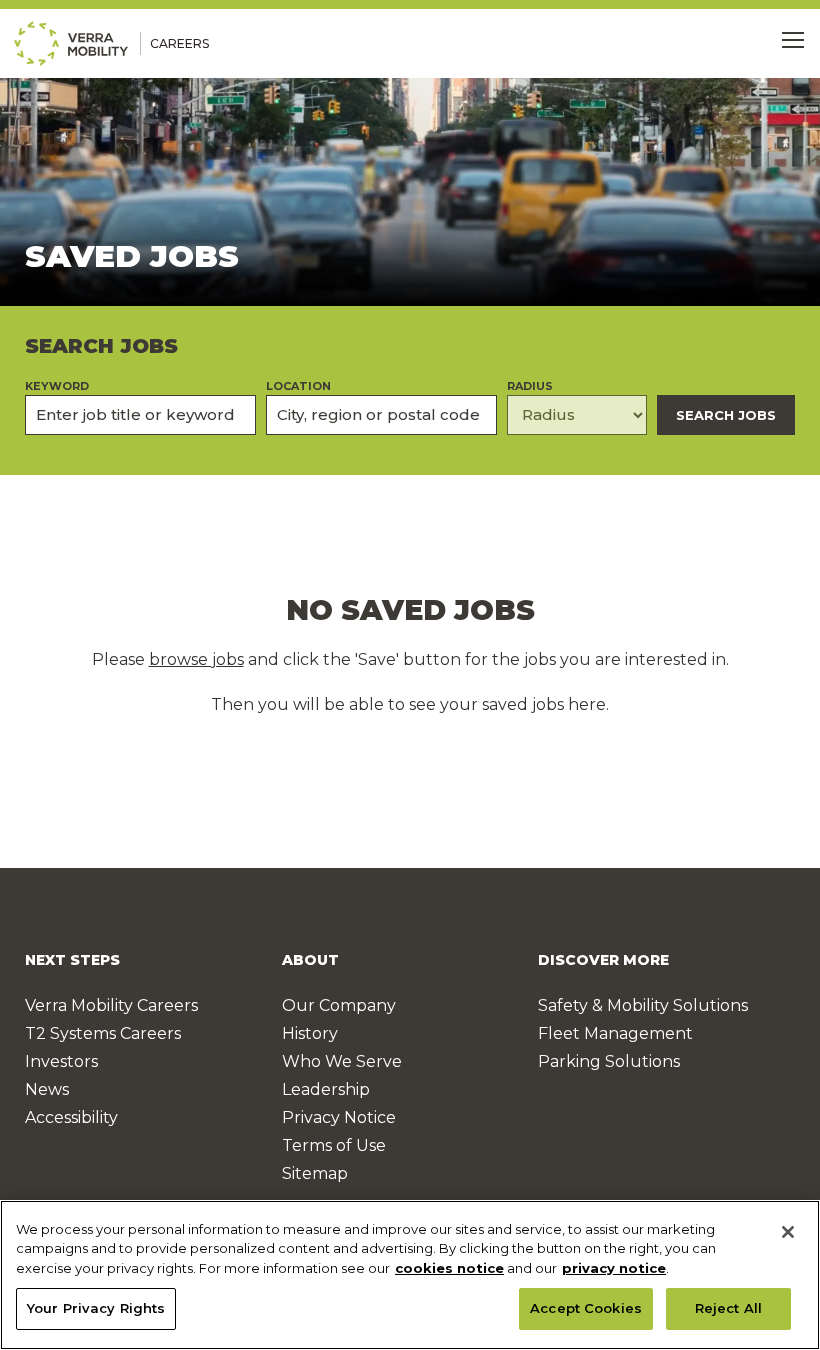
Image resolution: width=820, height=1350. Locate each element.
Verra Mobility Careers (111, 1005)
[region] (410, 1275)
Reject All (728, 1308)
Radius (530, 386)
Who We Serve (342, 1061)
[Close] (788, 1232)
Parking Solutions (609, 1061)
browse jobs (196, 659)
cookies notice (449, 1268)
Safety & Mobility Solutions (643, 1005)
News (47, 1089)
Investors (61, 1061)
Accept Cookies (586, 1308)
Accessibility (71, 1117)
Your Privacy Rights (96, 1308)
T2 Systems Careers (103, 1033)
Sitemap (315, 1173)
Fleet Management (615, 1033)
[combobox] (381, 415)
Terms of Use (334, 1145)
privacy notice (614, 1268)
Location (298, 386)
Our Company (339, 1005)
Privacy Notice (339, 1117)
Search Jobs (726, 415)
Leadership (326, 1089)
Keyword (57, 386)
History (310, 1033)
